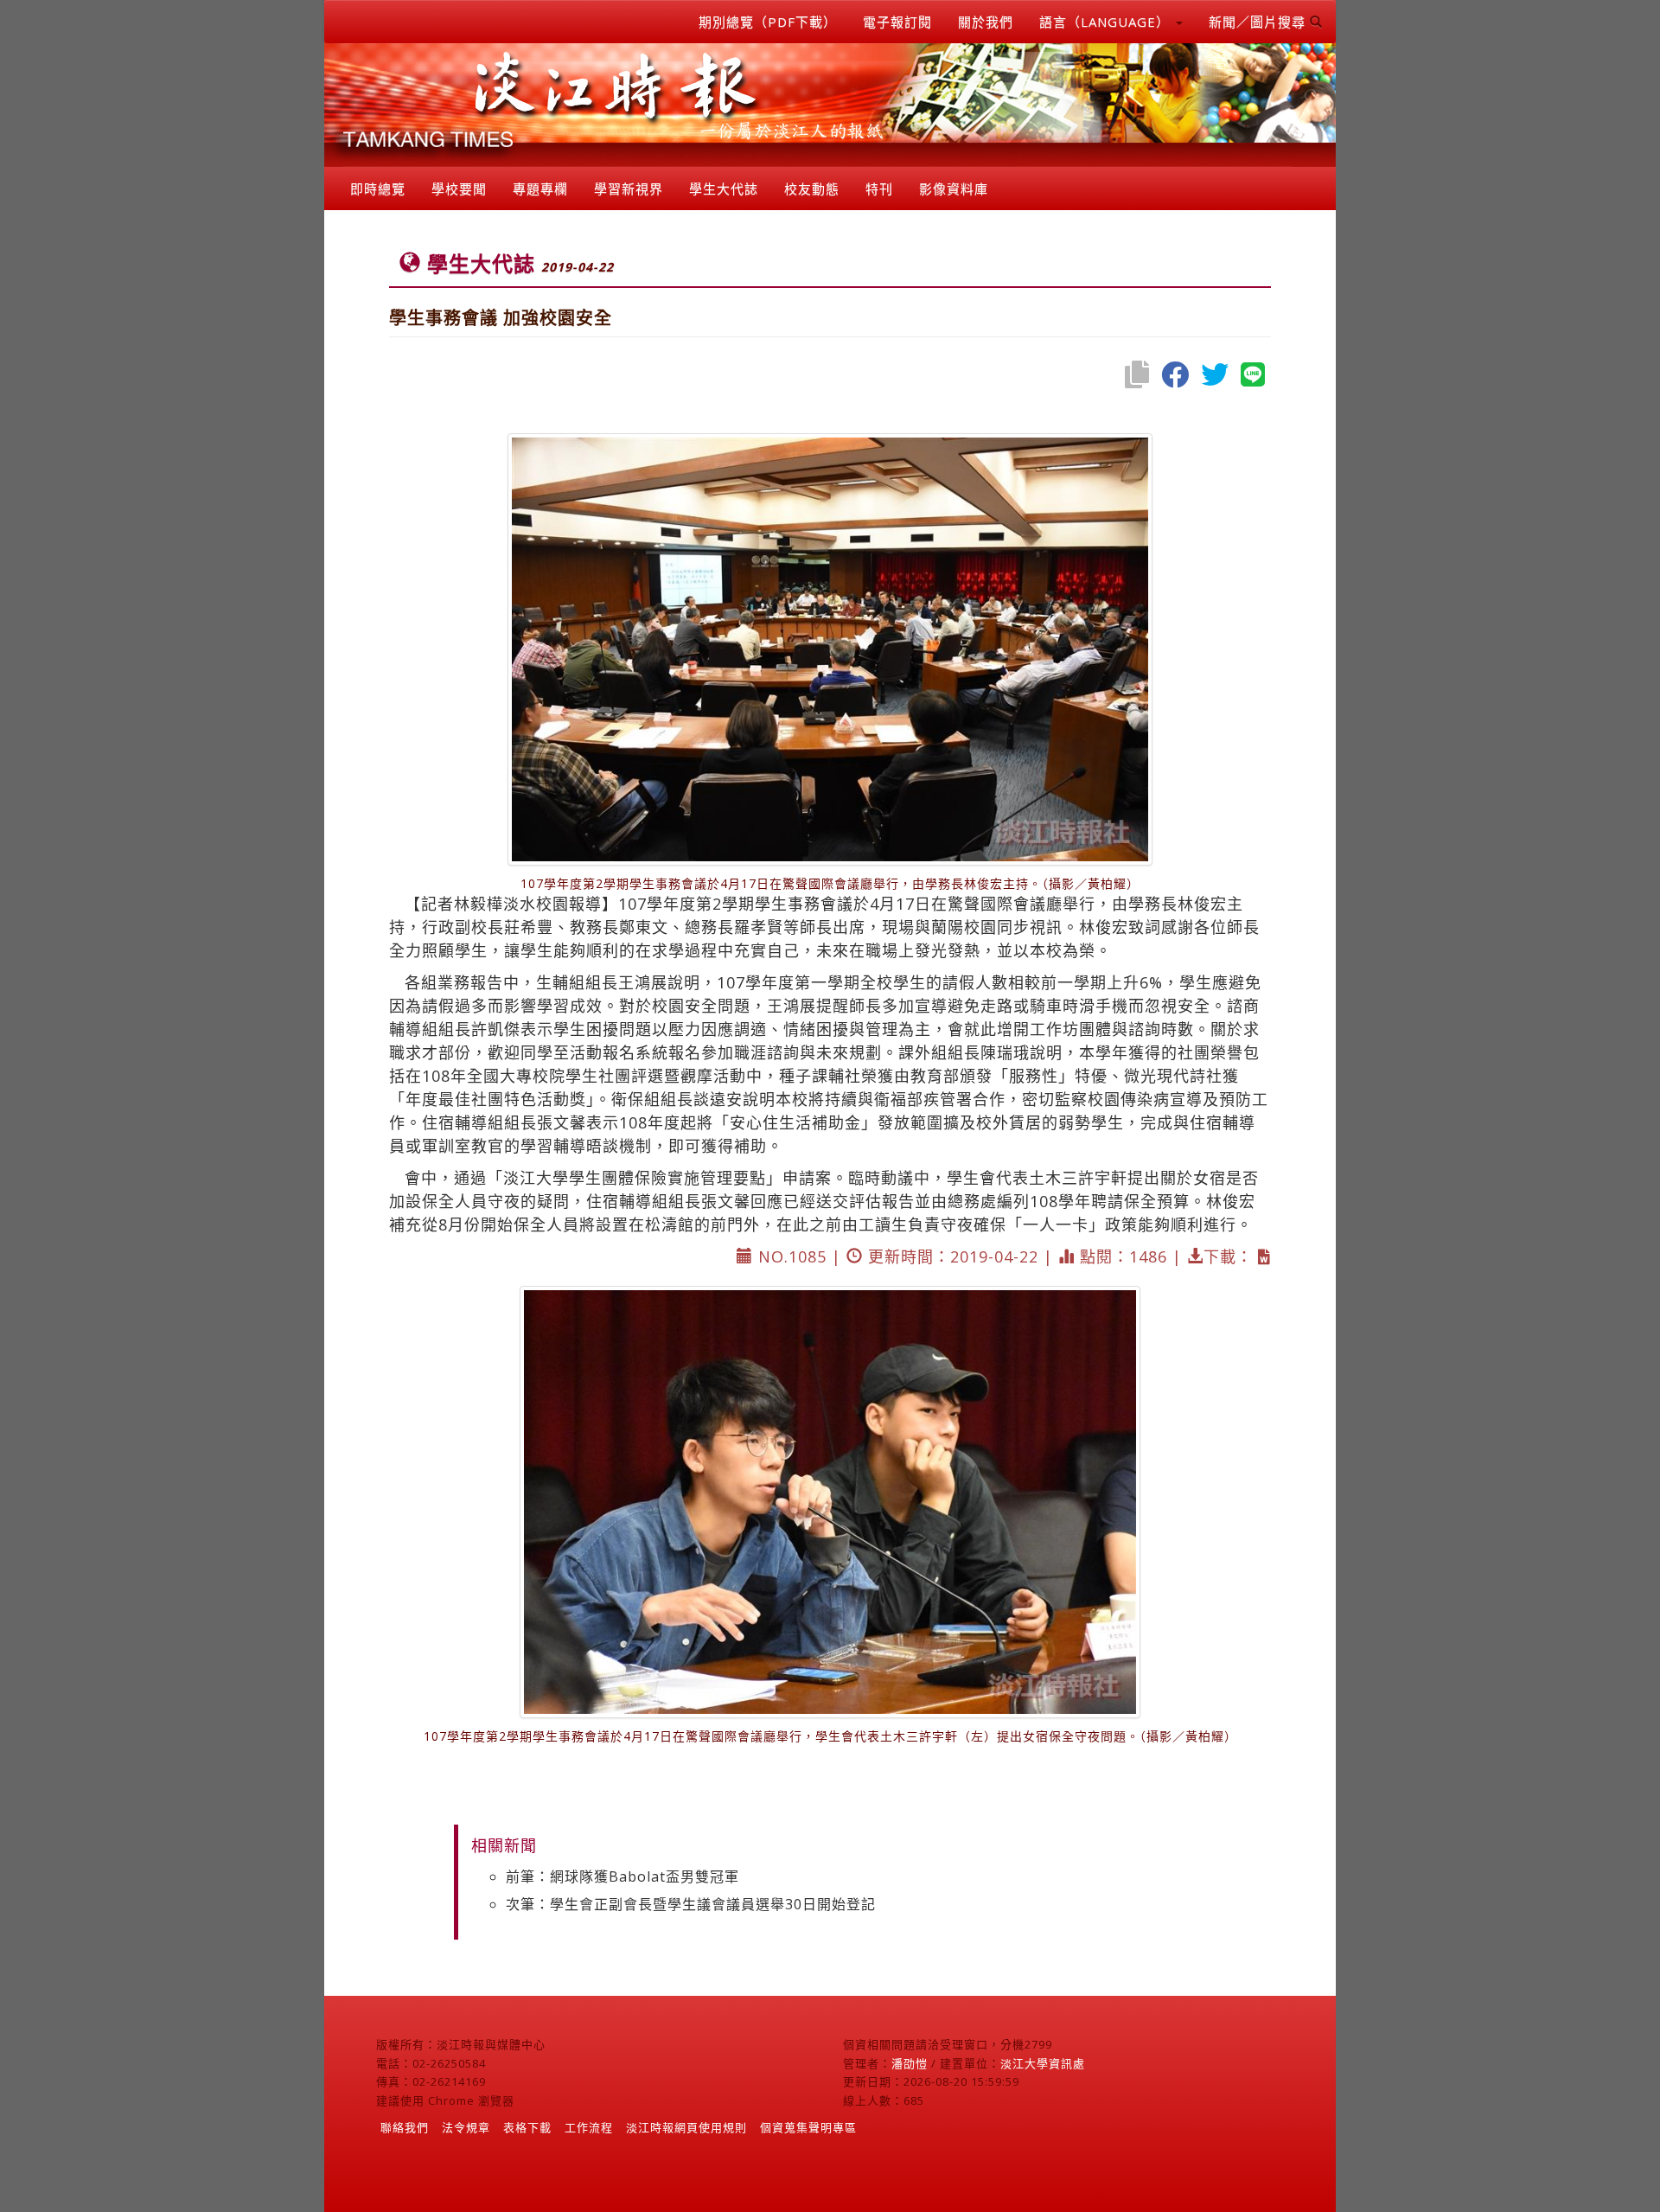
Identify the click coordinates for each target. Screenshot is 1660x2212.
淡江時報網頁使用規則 (686, 2127)
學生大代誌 (724, 189)
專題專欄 (540, 189)
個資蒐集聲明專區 (808, 2127)
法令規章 (466, 2127)
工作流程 (589, 2127)
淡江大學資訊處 (1043, 2063)
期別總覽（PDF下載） (768, 22)
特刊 (879, 189)
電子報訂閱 (897, 22)
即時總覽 (378, 189)
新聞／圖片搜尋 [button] (1259, 22)
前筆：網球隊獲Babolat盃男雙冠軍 (622, 1876)
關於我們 (986, 22)
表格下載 (527, 2127)
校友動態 (812, 189)
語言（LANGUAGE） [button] (1107, 22)
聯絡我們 (405, 2127)
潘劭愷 (910, 2063)
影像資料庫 (954, 189)
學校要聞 (459, 189)
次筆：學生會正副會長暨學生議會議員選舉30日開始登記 (691, 1904)
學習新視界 (629, 189)
